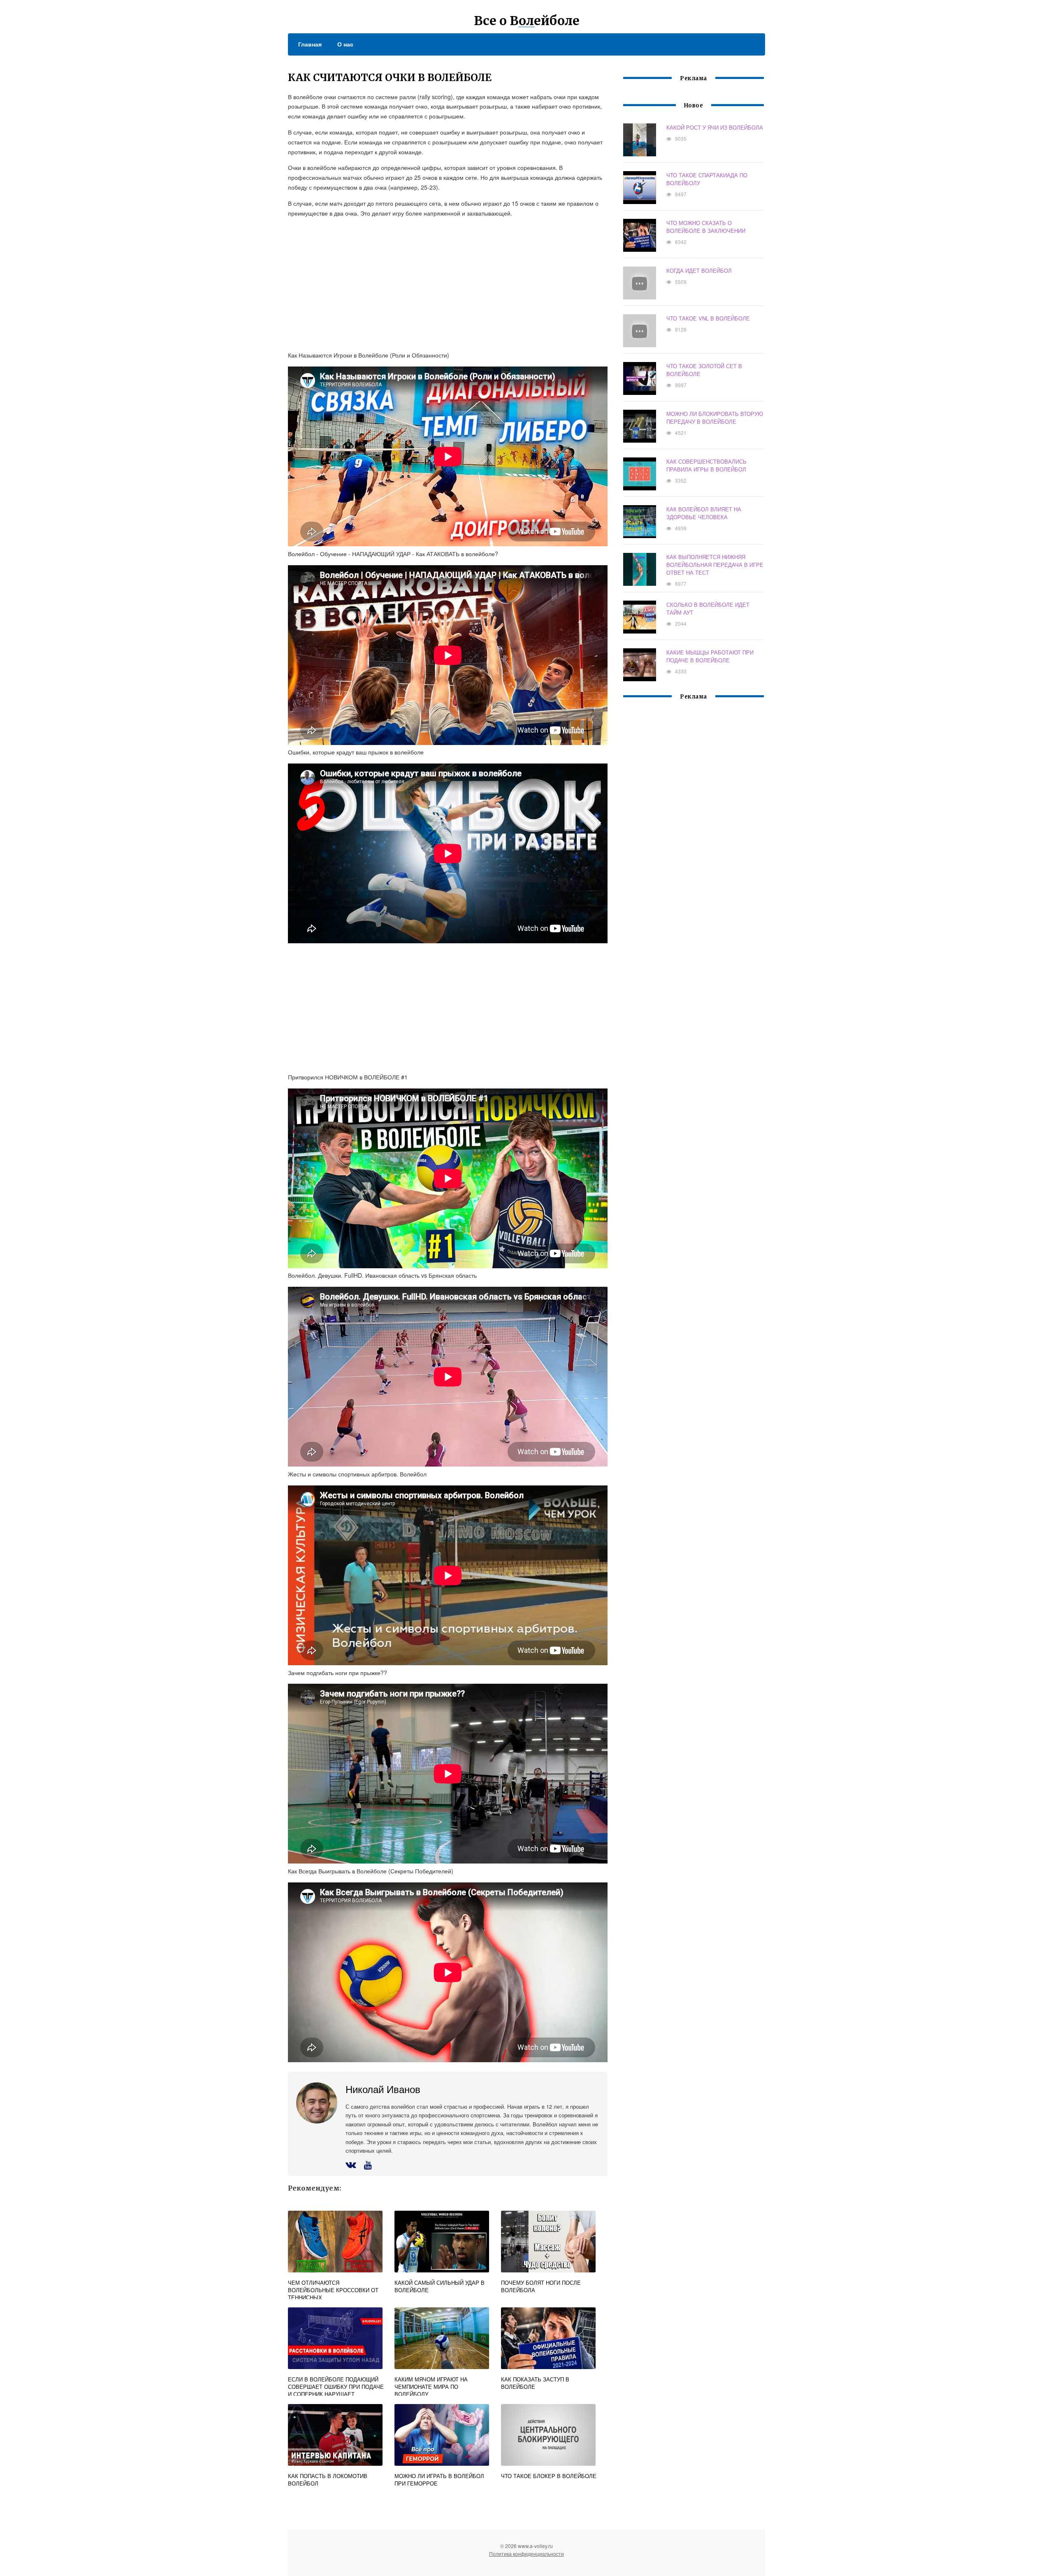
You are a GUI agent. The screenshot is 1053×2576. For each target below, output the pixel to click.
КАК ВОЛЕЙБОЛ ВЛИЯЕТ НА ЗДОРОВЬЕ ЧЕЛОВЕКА (704, 513)
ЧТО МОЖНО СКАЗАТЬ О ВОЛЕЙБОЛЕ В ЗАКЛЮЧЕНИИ (706, 227)
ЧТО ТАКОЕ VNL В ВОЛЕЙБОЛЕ (708, 318)
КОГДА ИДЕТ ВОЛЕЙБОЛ (699, 270)
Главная (310, 44)
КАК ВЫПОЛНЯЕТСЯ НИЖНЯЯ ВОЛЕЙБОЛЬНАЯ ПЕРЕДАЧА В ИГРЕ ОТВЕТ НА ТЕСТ (715, 565)
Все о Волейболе (527, 21)
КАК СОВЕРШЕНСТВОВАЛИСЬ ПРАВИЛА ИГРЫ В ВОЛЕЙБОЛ (706, 465)
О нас (345, 44)
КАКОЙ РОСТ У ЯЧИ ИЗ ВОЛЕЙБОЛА (715, 127)
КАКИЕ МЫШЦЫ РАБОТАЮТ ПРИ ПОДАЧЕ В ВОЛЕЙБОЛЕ (710, 656)
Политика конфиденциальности (526, 2554)
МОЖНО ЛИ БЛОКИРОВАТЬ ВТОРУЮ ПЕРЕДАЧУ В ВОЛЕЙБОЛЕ (715, 418)
